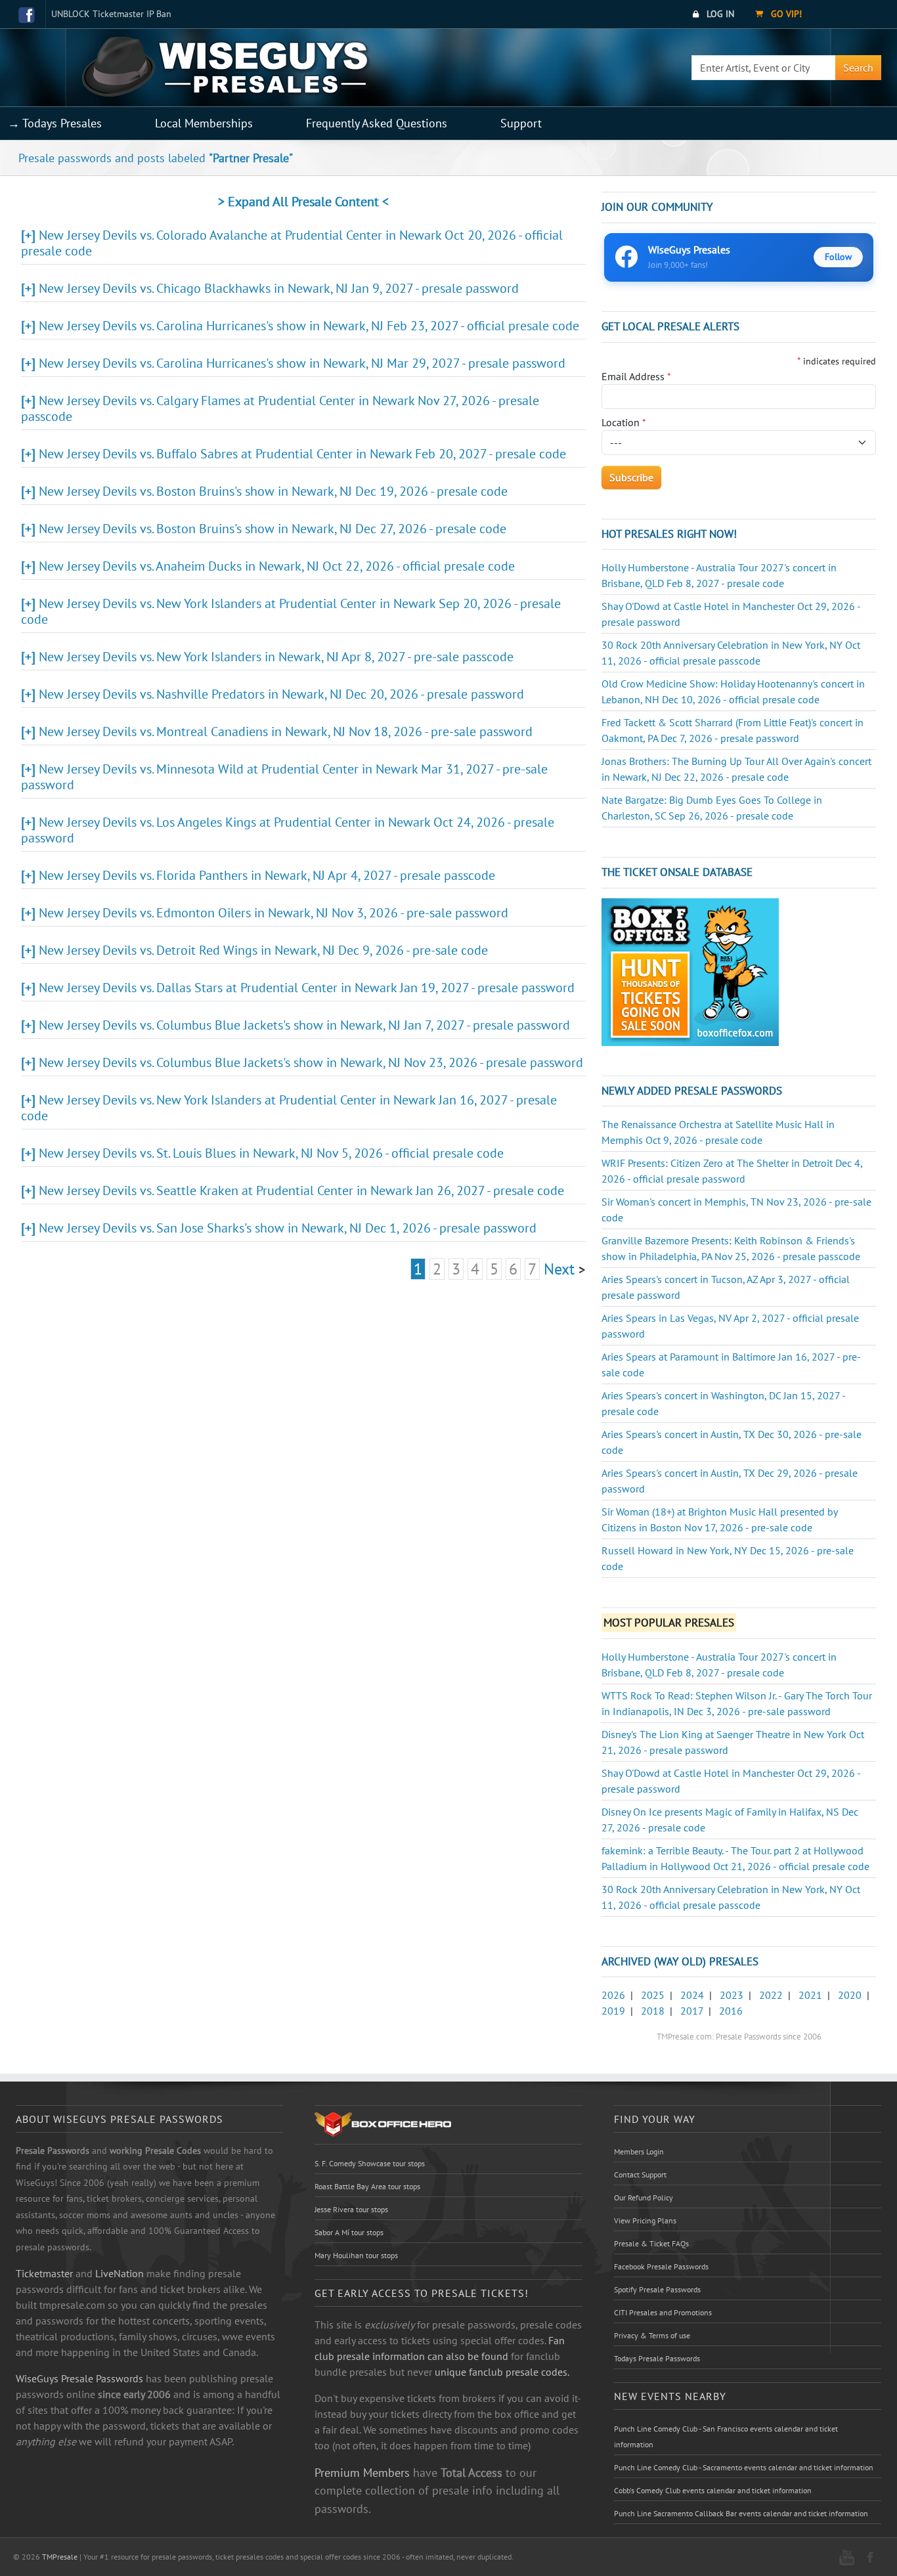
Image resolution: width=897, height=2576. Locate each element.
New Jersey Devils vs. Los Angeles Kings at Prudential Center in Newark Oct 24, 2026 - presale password (288, 830)
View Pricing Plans (645, 2220)
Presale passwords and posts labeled (156, 158)
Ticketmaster (44, 2273)
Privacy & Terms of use (652, 2335)
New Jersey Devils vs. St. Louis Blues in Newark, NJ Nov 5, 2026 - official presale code (271, 1153)
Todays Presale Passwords (657, 2358)
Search (858, 68)
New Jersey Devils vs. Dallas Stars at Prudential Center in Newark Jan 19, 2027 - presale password (307, 988)
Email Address (636, 376)
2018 (653, 2011)
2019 (613, 2011)
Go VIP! (785, 14)
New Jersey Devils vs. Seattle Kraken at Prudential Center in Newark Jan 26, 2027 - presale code (301, 1190)
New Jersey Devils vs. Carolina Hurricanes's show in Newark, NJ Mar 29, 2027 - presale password (302, 363)
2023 (732, 1995)
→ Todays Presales (55, 123)
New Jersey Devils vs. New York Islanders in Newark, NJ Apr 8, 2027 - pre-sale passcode (276, 657)
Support (521, 123)
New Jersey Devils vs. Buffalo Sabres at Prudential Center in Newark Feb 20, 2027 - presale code (302, 454)
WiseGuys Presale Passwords (79, 2378)
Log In (719, 14)
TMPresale (60, 2557)
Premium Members (362, 2472)
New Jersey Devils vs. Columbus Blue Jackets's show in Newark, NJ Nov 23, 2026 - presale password (311, 1062)
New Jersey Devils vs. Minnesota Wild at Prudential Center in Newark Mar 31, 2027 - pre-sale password (284, 777)
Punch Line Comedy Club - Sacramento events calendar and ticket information (744, 2467)
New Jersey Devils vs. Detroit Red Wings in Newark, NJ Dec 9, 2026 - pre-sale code (263, 950)
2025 (653, 1995)
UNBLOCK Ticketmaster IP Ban (111, 14)
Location (624, 422)
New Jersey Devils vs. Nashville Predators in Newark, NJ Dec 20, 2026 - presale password (281, 694)
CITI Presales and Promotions (663, 2312)
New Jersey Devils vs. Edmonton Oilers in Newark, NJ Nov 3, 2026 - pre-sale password (273, 913)
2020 (850, 1995)
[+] (28, 235)
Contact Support (640, 2174)
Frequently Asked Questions (377, 123)
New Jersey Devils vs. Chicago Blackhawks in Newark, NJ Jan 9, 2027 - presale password (279, 288)
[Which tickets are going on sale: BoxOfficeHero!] (383, 2124)
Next (559, 1269)
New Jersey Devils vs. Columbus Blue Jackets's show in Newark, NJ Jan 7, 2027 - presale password (304, 1025)
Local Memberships (204, 123)
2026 (613, 1995)
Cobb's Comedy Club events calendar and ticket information (713, 2490)
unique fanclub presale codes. (502, 2372)
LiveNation (120, 2273)
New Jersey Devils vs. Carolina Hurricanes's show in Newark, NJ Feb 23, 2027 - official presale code (309, 326)
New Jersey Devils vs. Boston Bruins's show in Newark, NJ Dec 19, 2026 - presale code (273, 491)
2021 (810, 1995)
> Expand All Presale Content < (303, 202)
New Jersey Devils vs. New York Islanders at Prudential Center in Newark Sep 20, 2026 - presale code (291, 611)
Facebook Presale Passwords (661, 2266)
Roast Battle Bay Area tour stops (367, 2186)
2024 (692, 1995)
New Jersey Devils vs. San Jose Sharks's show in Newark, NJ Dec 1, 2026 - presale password (288, 1228)
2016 (731, 2011)
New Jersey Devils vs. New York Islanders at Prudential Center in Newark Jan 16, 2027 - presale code (289, 1108)
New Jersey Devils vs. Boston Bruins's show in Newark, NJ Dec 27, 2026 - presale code (273, 529)
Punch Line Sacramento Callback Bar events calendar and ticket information (741, 2513)
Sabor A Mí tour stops (349, 2232)
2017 (692, 2011)
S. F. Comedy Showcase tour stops (370, 2163)
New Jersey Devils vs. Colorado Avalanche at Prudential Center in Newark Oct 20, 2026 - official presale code (292, 243)
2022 (771, 1995)
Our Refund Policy (644, 2197)
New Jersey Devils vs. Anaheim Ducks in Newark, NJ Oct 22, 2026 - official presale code (277, 566)
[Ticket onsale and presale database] (690, 971)
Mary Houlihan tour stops (356, 2255)
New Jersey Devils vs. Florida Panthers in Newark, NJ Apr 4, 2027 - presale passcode (267, 875)
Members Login (639, 2151)
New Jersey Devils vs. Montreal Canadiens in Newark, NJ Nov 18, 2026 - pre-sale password (286, 731)
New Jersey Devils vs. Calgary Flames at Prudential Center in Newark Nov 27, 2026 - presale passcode (280, 408)
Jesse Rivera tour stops (351, 2209)
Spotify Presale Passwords (657, 2289)
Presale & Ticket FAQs (651, 2243)
